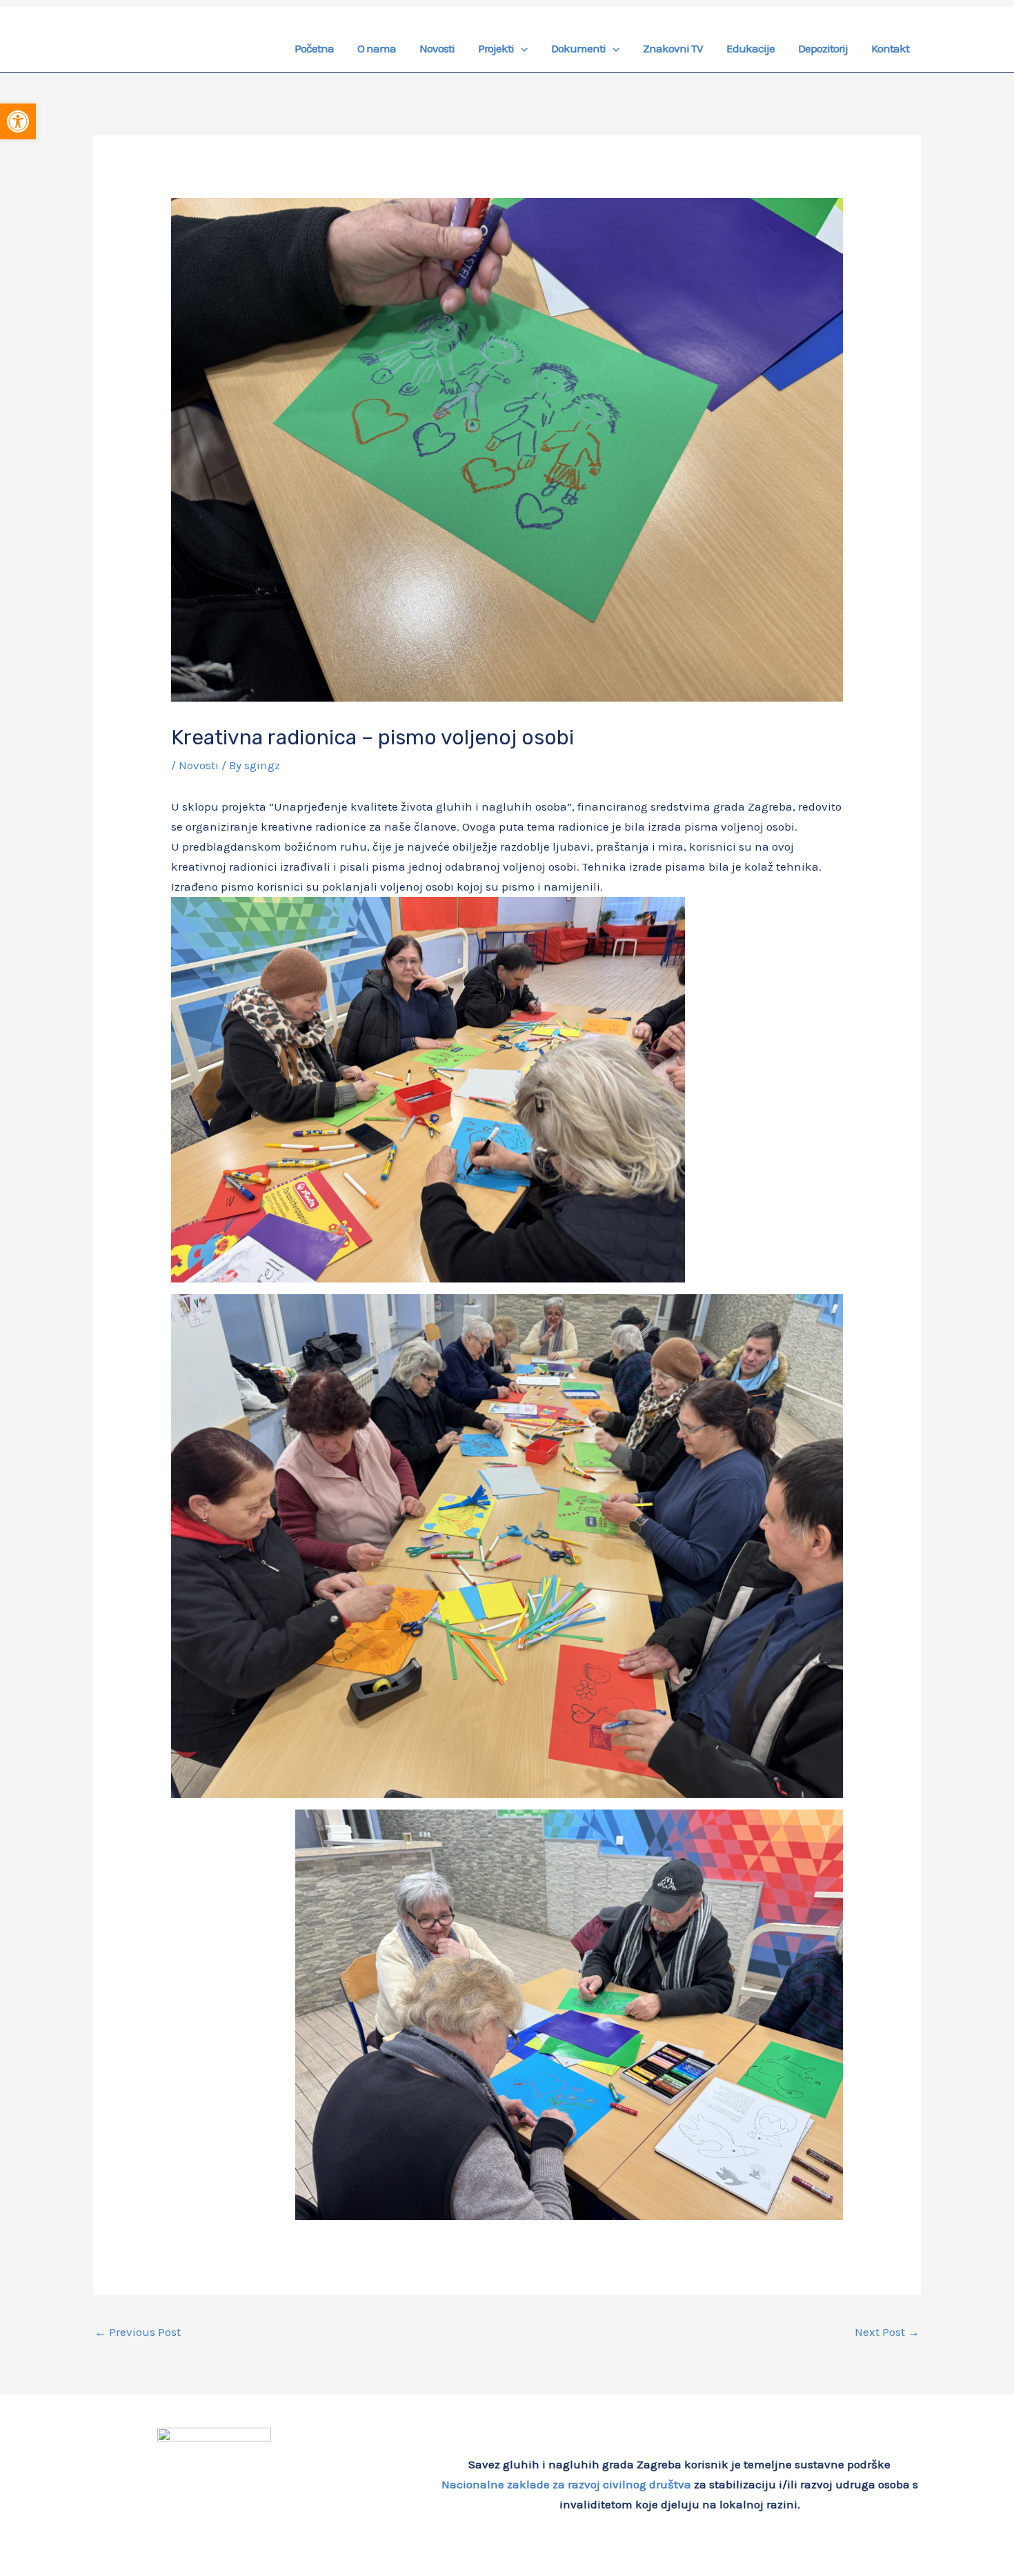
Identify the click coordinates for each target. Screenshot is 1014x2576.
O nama (377, 48)
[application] (521, 48)
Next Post (887, 2332)
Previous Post (138, 2332)
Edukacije (750, 48)
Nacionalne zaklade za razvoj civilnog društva (566, 2484)
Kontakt (890, 48)
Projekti (496, 48)
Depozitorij (823, 48)
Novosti (437, 48)
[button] (18, 121)
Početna (314, 48)
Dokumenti (578, 48)
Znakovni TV (673, 48)
